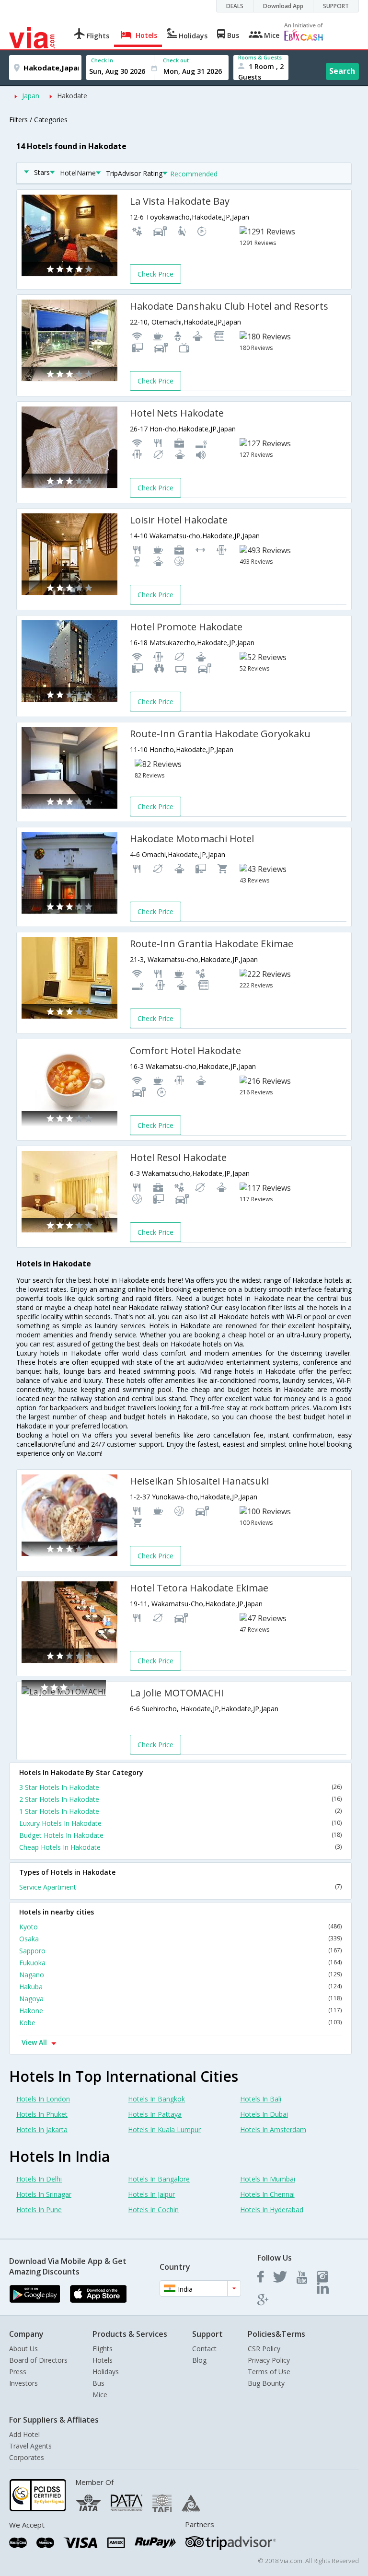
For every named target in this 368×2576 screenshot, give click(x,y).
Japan (31, 96)
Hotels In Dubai (264, 2114)
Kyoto (180, 1927)
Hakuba (180, 1987)
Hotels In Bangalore (159, 2179)
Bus (98, 2383)
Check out (176, 60)
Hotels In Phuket (42, 2114)
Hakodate (72, 96)
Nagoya (180, 1999)
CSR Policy (264, 2349)
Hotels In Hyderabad (272, 2210)
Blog (199, 2360)
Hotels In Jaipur (151, 2194)
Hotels (103, 2360)
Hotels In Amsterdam (273, 2129)
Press (18, 2372)
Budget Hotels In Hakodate (180, 1835)
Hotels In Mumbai (268, 2179)
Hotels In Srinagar (44, 2194)
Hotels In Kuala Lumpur (164, 2129)
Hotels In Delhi (39, 2179)
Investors (23, 2383)
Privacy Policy (269, 2360)
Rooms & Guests (260, 57)
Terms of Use (269, 2372)
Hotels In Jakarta (42, 2129)
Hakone (180, 2011)
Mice (100, 2395)
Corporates (27, 2457)
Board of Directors (38, 2360)
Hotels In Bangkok (156, 2099)
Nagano (180, 1975)
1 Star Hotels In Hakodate (180, 1811)
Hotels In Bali (261, 2099)
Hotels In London (43, 2099)
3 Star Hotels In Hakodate (180, 1787)
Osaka (180, 1939)
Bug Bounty (266, 2383)
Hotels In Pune (39, 2210)
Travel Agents (30, 2446)
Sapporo (180, 1951)
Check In (102, 60)
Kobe (180, 2023)
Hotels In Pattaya (155, 2114)
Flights (103, 2349)
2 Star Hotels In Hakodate (180, 1799)
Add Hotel (24, 2434)
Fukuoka (180, 1963)
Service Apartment (180, 1887)
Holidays (106, 2372)
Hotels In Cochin (153, 2210)
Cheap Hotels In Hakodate (180, 1847)
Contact (204, 2349)
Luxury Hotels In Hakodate (180, 1823)
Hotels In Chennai (267, 2194)
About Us (23, 2349)
